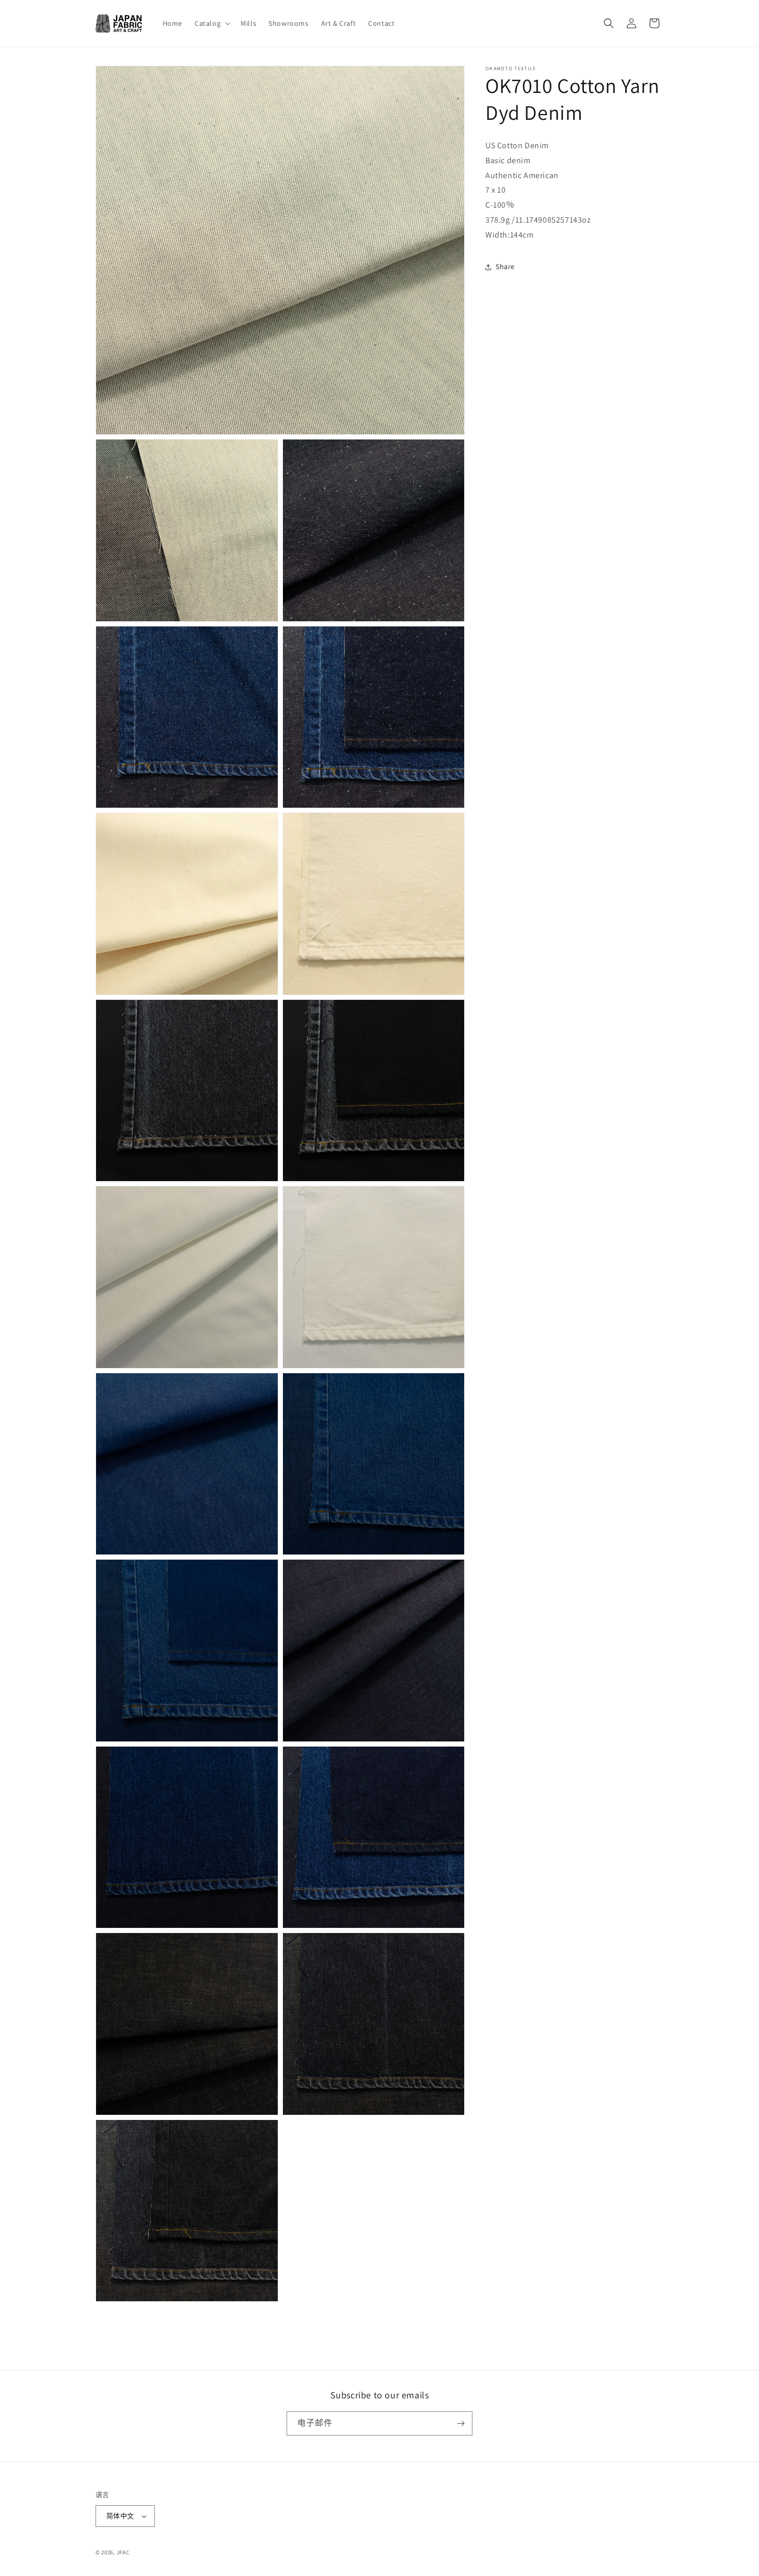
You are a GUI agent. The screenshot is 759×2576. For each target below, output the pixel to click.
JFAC (123, 2552)
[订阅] (461, 2423)
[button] (211, 23)
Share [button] (505, 266)
